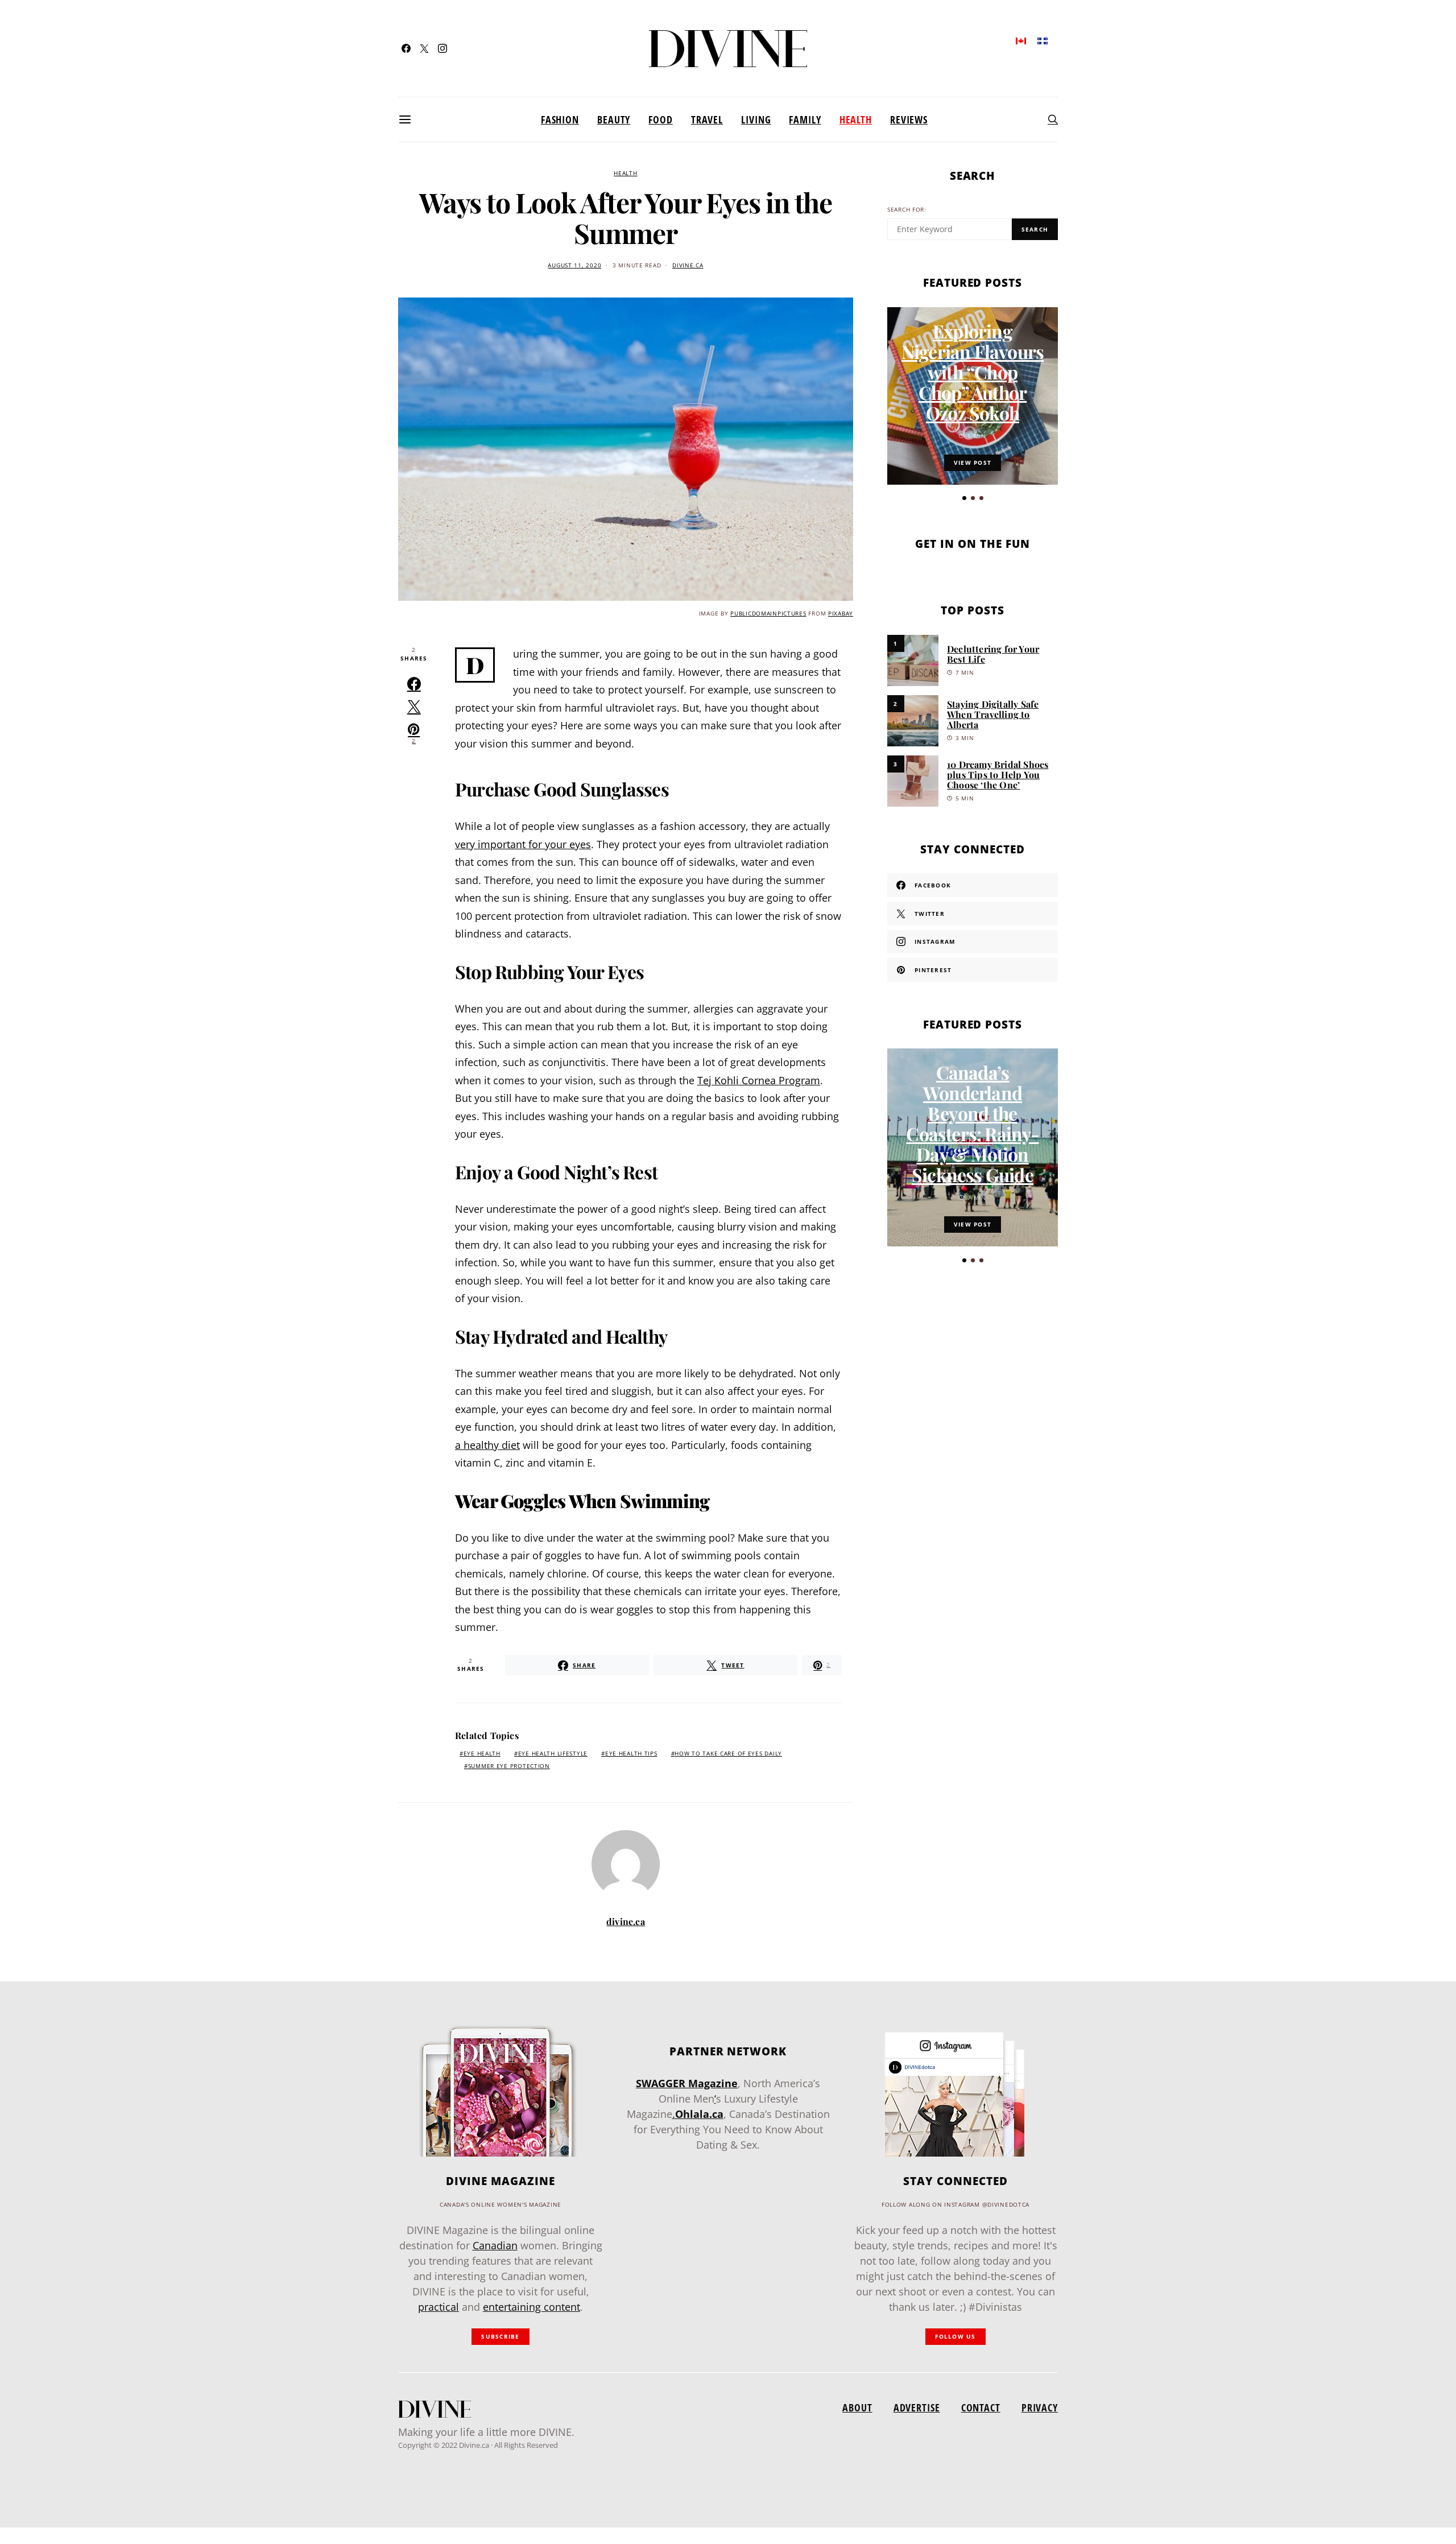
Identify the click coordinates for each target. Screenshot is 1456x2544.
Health (856, 119)
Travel (707, 119)
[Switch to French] (1043, 40)
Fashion (560, 119)
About (857, 2407)
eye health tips (631, 1754)
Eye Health (482, 1754)
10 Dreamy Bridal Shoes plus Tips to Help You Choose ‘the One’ (998, 775)
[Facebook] (406, 48)
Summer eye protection (509, 1766)
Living (756, 119)
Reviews (909, 119)
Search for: (907, 210)
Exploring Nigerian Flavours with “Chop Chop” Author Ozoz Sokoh (973, 372)
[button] (964, 498)
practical (439, 2307)
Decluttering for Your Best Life (993, 654)
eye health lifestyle (553, 1754)
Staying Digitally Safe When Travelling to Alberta (993, 714)
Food (661, 119)
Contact (981, 2407)
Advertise (917, 2407)
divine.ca (688, 265)
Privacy (1040, 2407)
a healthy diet (487, 1445)
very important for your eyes (523, 844)
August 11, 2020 (574, 265)
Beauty (614, 119)
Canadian (495, 2245)
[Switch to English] (1021, 40)
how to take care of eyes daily (728, 1754)
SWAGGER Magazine (687, 2083)
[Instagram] (442, 48)
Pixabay (841, 614)
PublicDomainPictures (768, 614)
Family (805, 119)
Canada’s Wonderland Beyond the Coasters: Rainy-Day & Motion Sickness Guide (972, 1123)
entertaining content (531, 2307)
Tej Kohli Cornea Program (759, 1080)
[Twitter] (424, 48)
